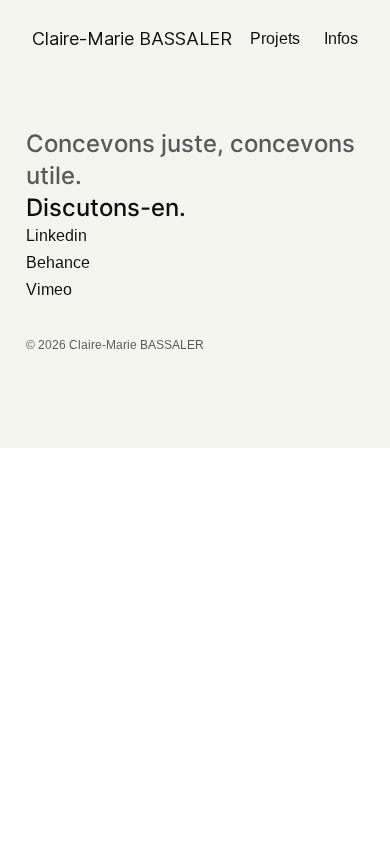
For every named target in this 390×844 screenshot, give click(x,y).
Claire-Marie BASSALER (132, 38)
